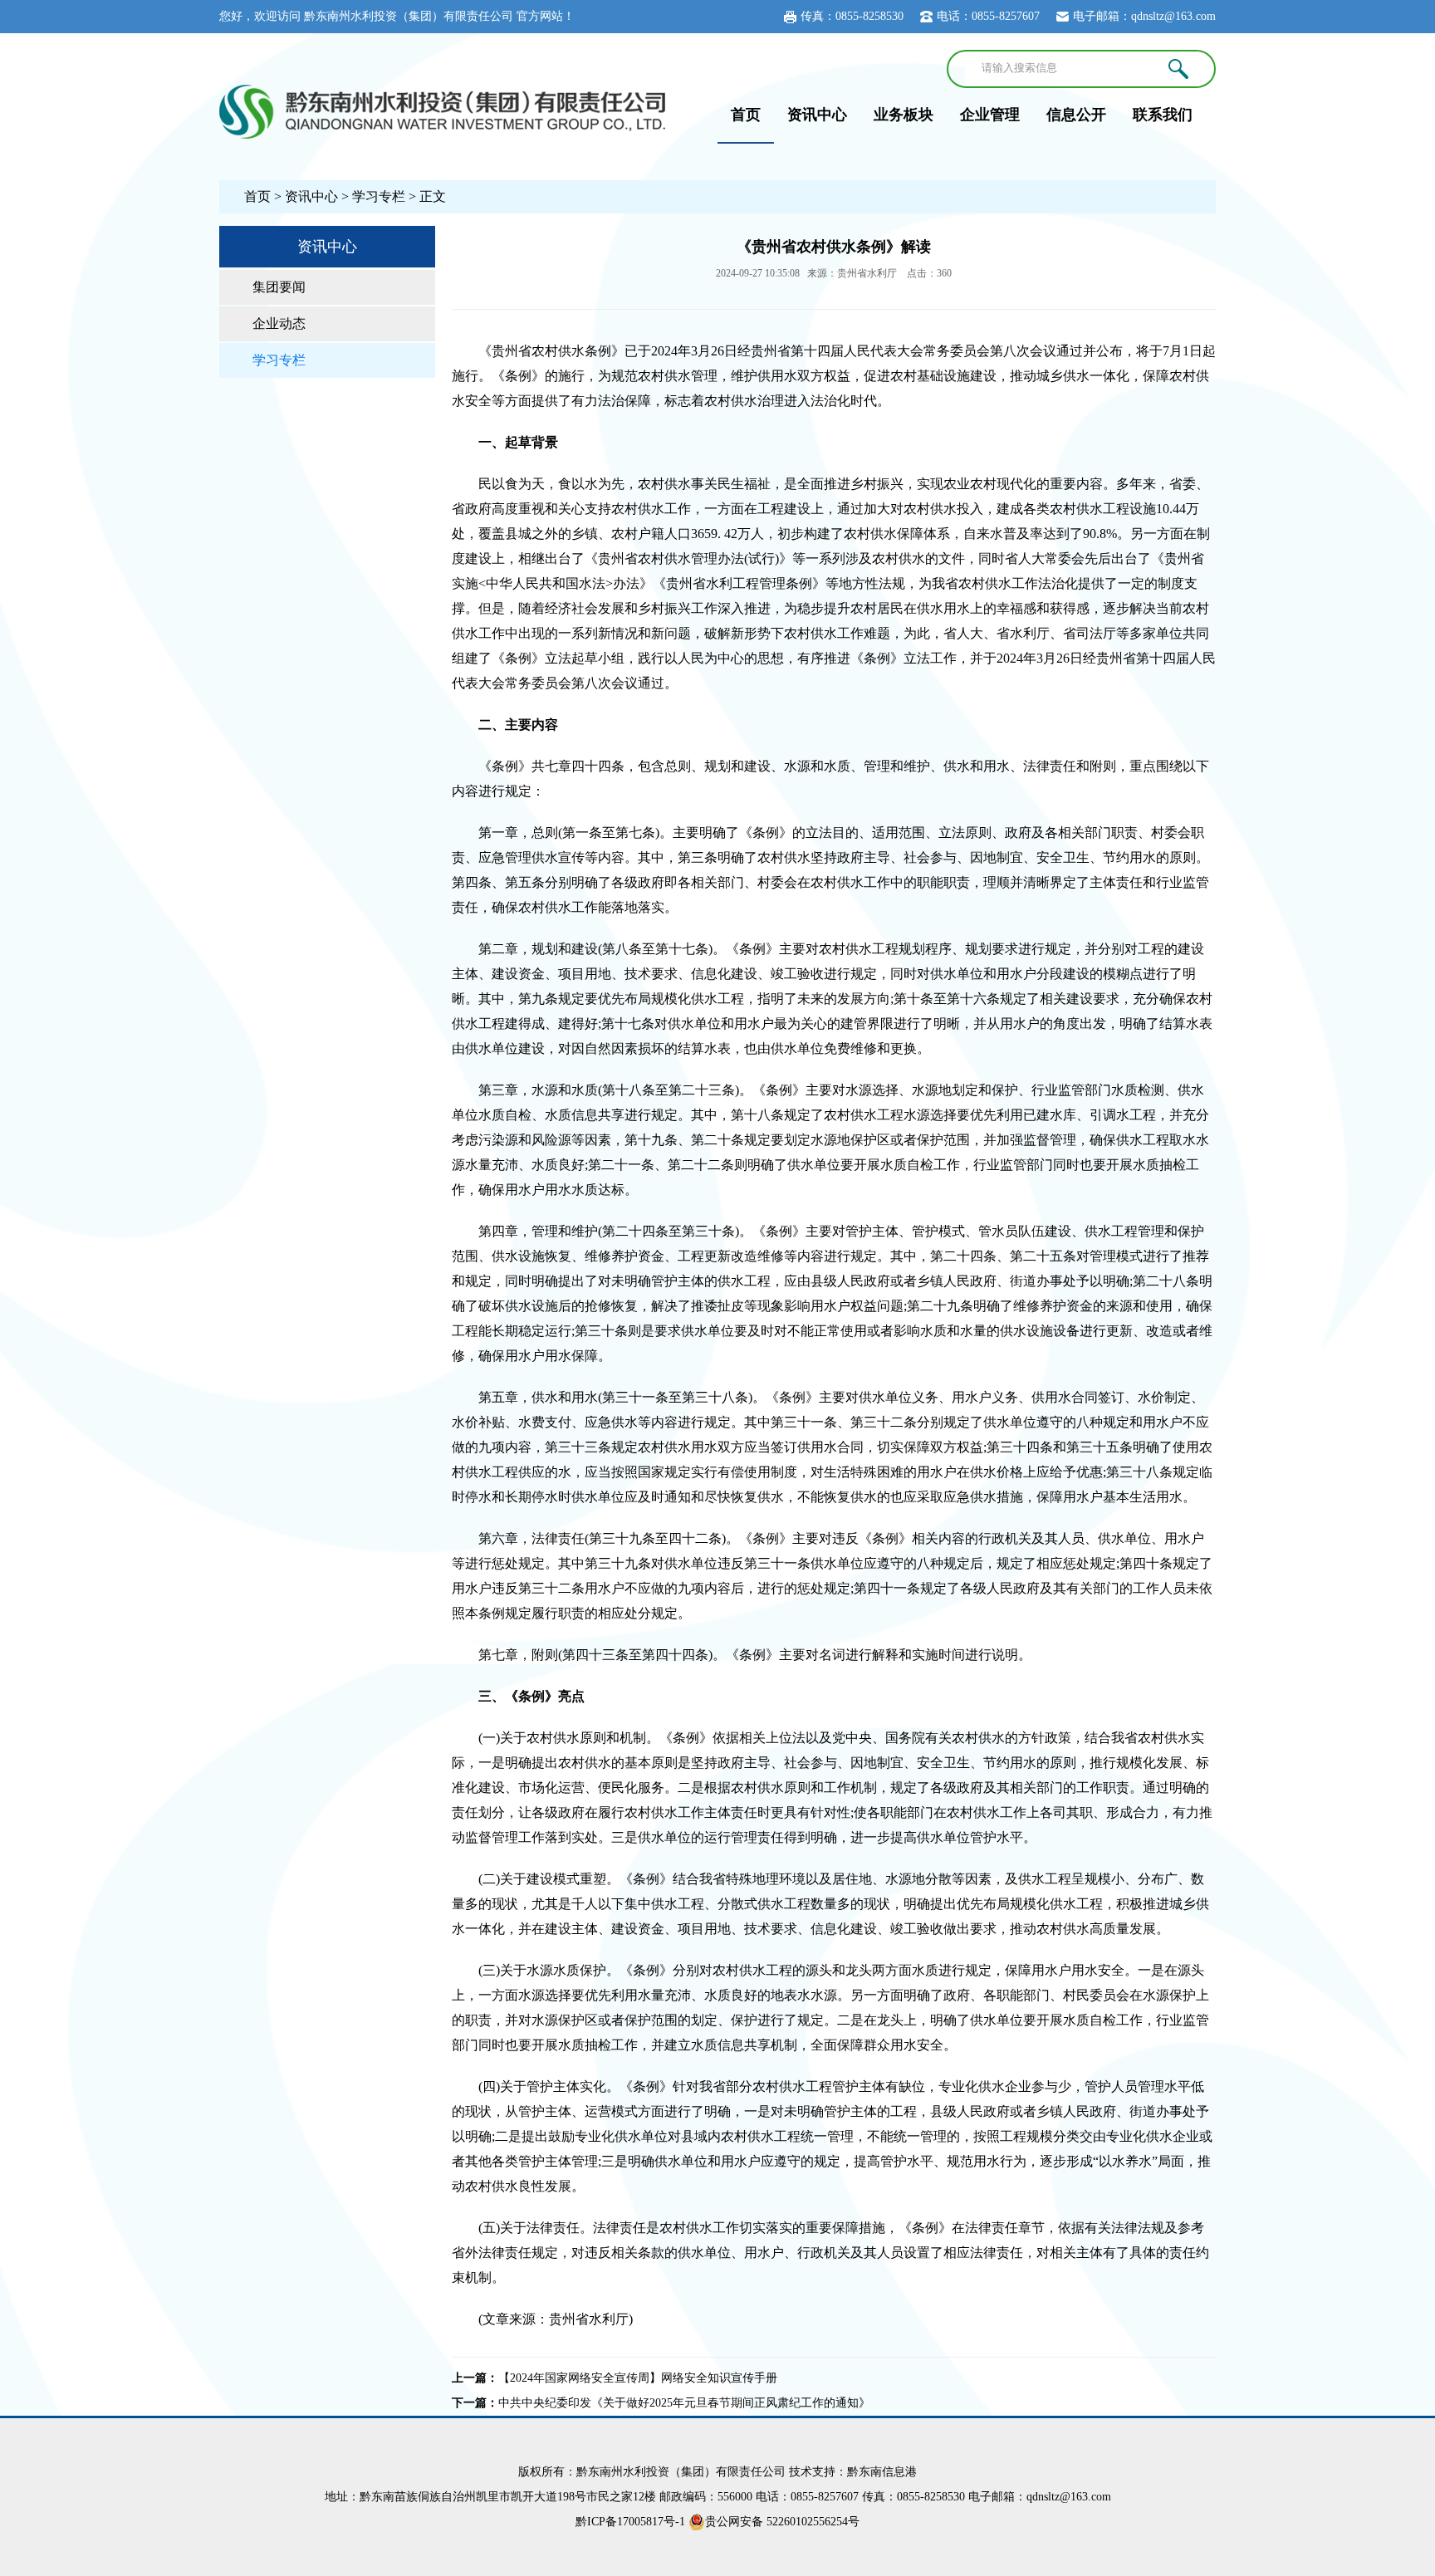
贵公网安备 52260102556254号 (782, 2522)
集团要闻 (279, 287)
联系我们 (1163, 115)
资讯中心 (817, 115)
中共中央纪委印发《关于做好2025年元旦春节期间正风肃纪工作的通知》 (684, 2403)
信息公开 (1076, 115)
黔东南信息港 (882, 2472)
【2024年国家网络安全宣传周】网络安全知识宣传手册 (638, 2378)
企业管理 (990, 115)
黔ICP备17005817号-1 (630, 2522)
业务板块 (904, 115)
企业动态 (279, 323)
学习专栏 (379, 196)
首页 (746, 115)
